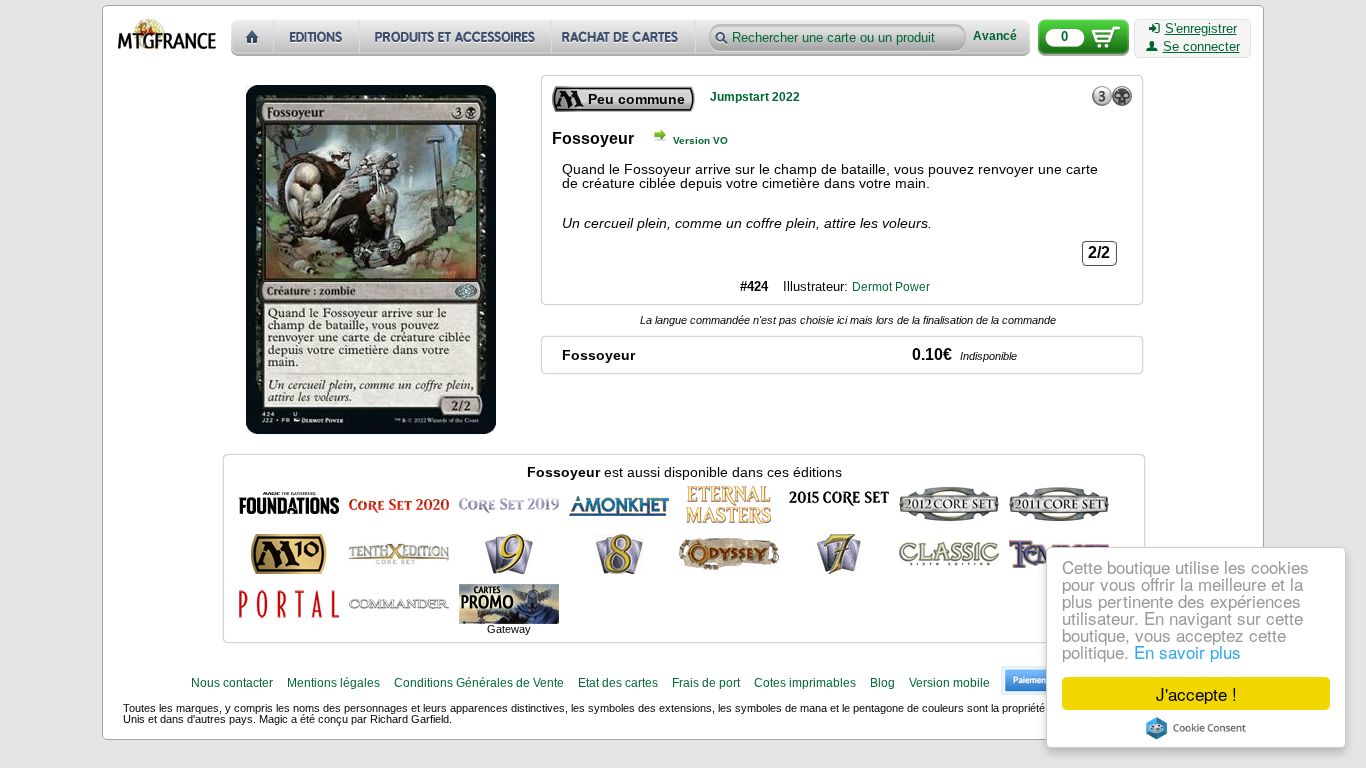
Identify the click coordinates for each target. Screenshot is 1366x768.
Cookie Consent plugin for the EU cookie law (1196, 728)
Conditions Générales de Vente (479, 683)
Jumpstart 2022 (755, 97)
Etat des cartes (618, 683)
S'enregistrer (1201, 29)
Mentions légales (333, 683)
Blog (882, 683)
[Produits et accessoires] (456, 37)
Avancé (995, 36)
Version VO (700, 140)
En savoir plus (1187, 651)
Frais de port (706, 683)
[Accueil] (252, 37)
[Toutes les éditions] (317, 37)
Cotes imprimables (805, 683)
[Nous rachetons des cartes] (625, 37)
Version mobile (949, 683)
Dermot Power (891, 287)
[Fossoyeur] (289, 504)
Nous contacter (232, 683)
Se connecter (1201, 47)
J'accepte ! (1196, 693)
